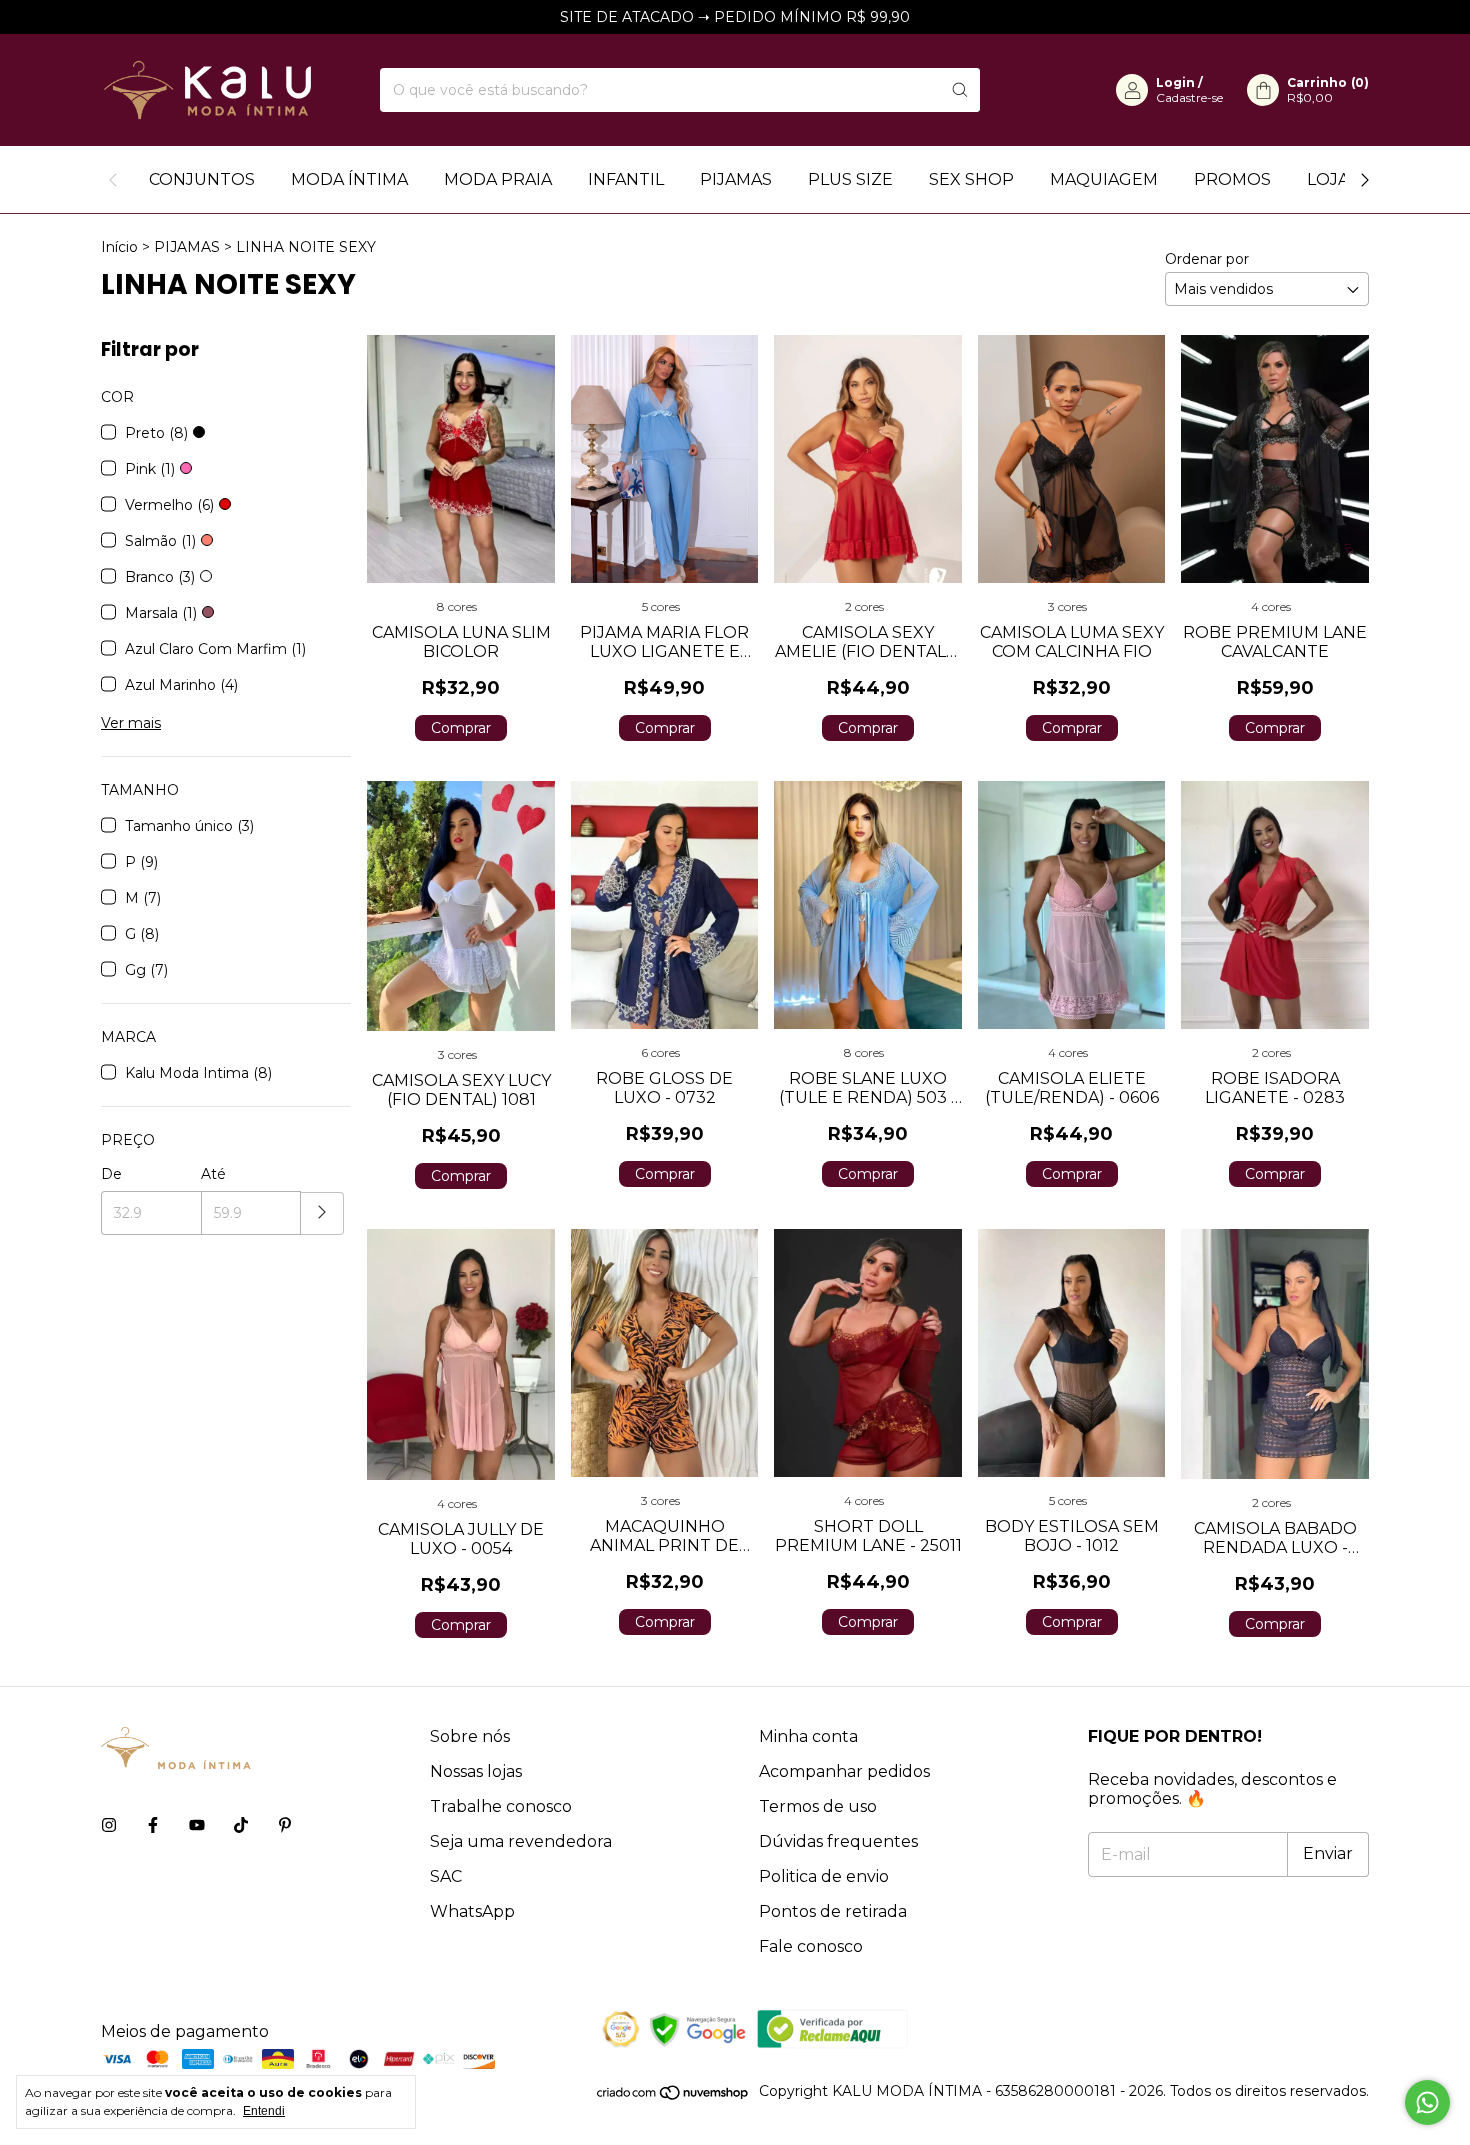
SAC (446, 1876)
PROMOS (1232, 179)
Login (1175, 82)
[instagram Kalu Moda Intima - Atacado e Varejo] (109, 1825)
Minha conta (808, 1736)
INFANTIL (626, 179)
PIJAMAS (736, 179)
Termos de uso (818, 1806)
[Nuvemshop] (673, 2096)
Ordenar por (1207, 259)
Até (213, 1174)
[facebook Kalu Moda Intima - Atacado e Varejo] (153, 1825)
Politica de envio (824, 1876)
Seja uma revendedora (521, 1841)
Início (119, 247)
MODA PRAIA (498, 179)
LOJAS (1333, 179)
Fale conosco (811, 1946)
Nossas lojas (476, 1771)
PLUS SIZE (850, 179)
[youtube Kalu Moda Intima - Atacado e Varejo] (197, 1825)
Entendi (264, 2111)
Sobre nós (470, 1736)
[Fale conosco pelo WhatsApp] (1427, 2102)
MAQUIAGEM (1104, 179)
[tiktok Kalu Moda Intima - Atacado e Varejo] (241, 1825)
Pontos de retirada (833, 1911)
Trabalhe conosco (501, 1806)
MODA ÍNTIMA (349, 179)
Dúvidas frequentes (838, 1841)
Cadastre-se (1189, 97)
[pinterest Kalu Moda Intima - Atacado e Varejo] (285, 1825)
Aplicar (322, 1213)
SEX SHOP (971, 179)
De (111, 1174)
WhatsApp (472, 1911)
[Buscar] (960, 90)
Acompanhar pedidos (844, 1771)
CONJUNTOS (202, 179)
